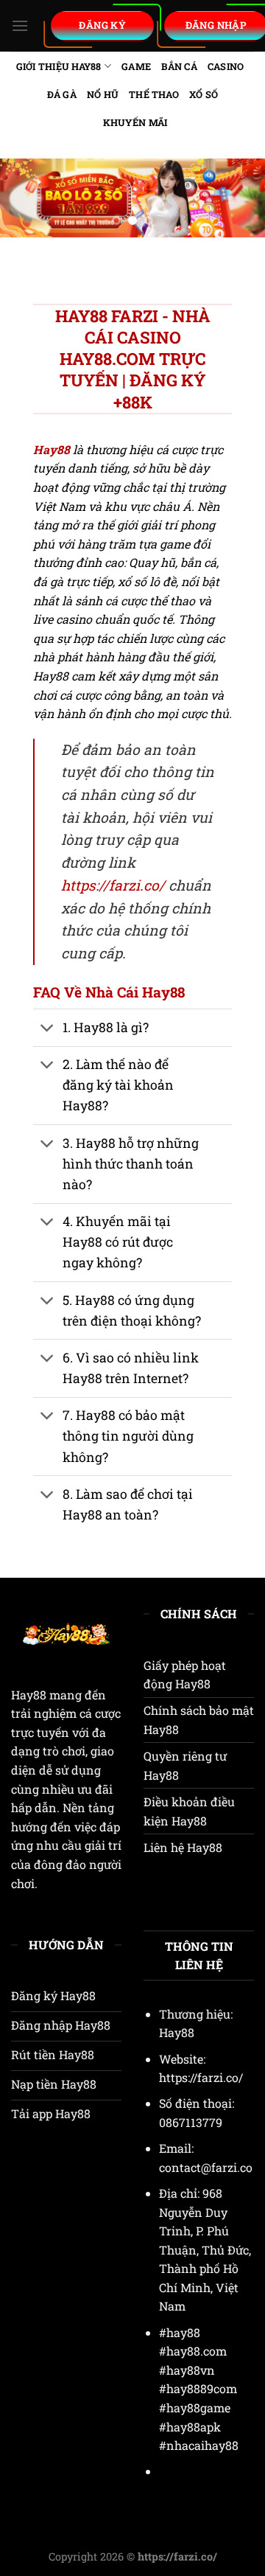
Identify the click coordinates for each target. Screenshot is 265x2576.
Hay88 (29, 1695)
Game (136, 66)
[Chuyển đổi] (47, 1029)
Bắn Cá (179, 66)
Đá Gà (62, 94)
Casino (226, 66)
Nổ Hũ (103, 94)
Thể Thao (154, 94)
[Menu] (20, 25)
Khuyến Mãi (135, 122)
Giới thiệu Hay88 (59, 66)
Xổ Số (204, 94)
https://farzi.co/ (113, 885)
